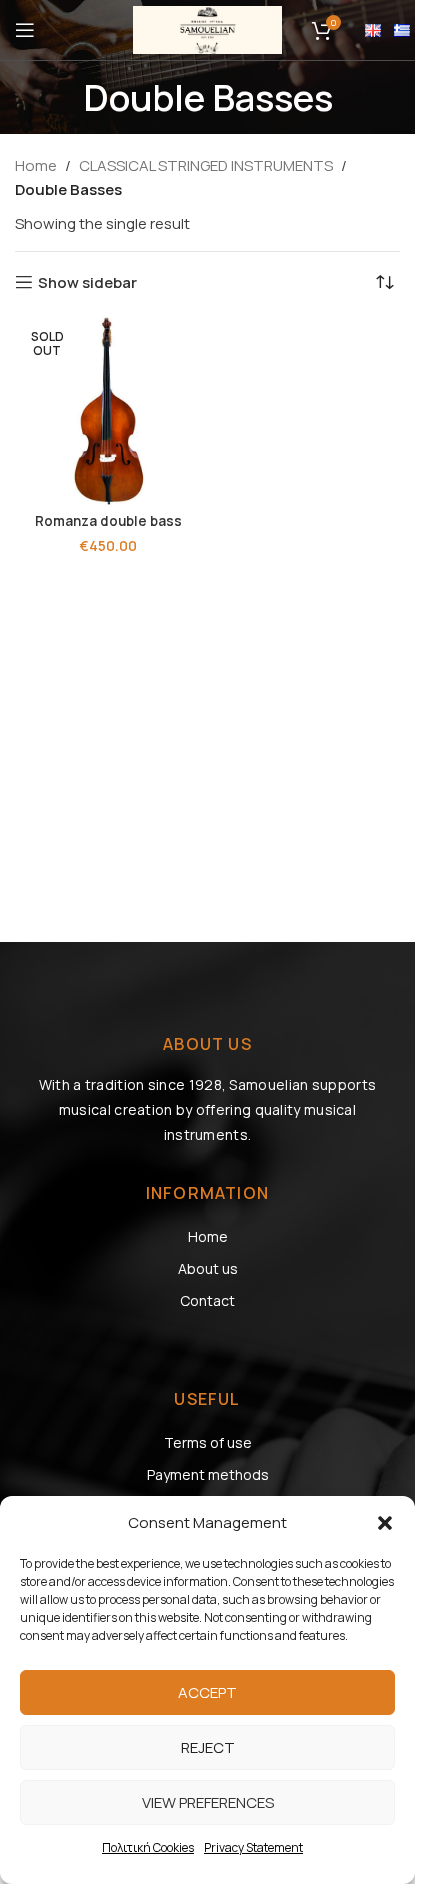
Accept (207, 1692)
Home (36, 165)
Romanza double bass (108, 521)
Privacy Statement (253, 1847)
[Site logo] (208, 28)
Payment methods (208, 1474)
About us (208, 1268)
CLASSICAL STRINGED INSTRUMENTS (206, 165)
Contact (207, 1300)
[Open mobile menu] (25, 30)
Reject (208, 1747)
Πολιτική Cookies (148, 1847)
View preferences (208, 1802)
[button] (385, 1523)
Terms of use (208, 1442)
